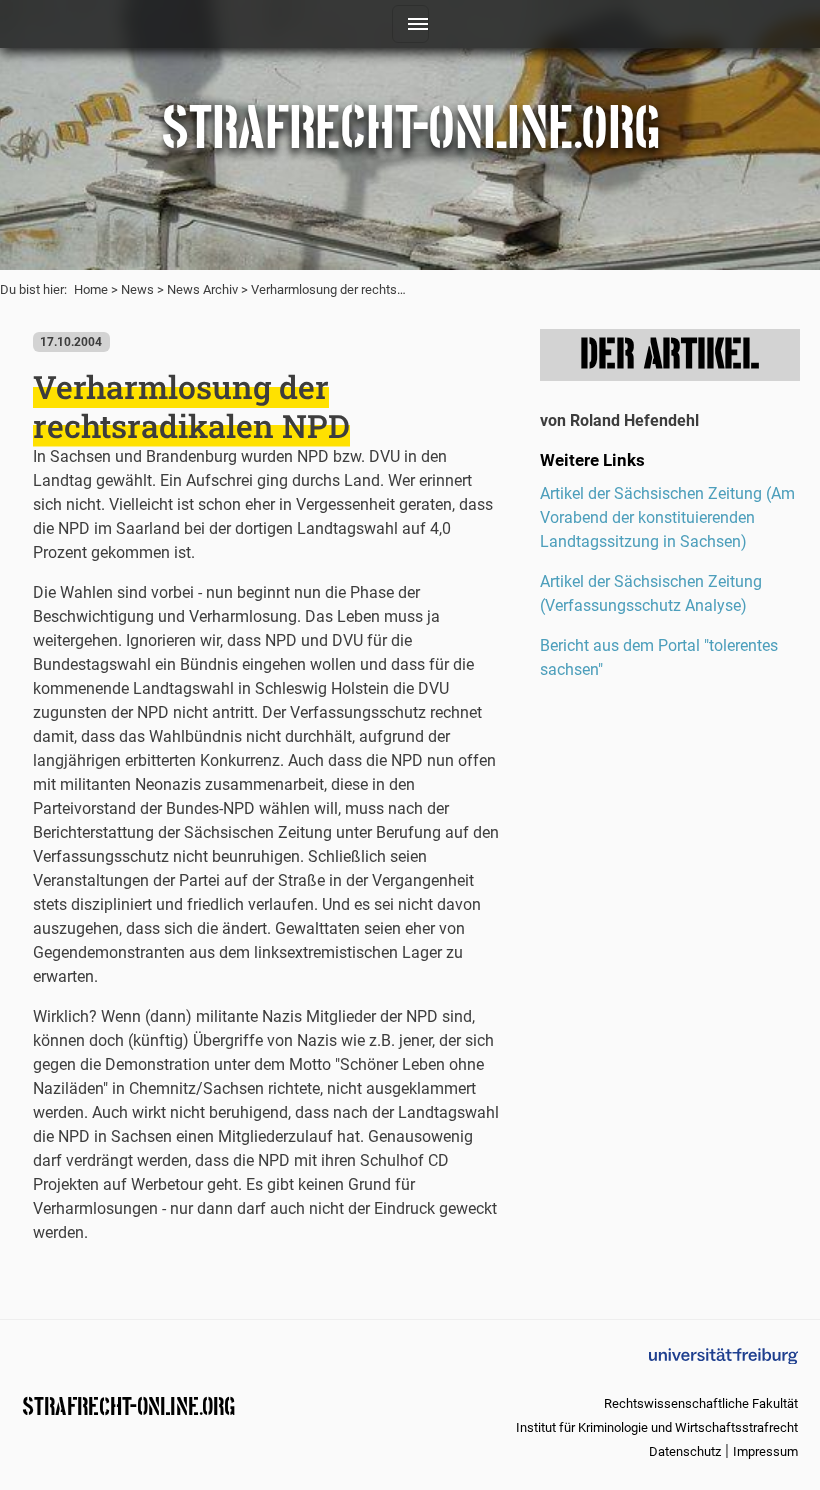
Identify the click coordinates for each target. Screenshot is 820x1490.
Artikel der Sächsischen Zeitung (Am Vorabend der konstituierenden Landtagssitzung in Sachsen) (667, 517)
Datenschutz (685, 1451)
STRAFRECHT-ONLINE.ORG (128, 1404)
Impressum (765, 1451)
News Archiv (202, 289)
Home (91, 289)
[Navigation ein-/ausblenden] (410, 24)
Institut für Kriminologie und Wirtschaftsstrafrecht (657, 1427)
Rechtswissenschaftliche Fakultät (701, 1403)
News (137, 289)
